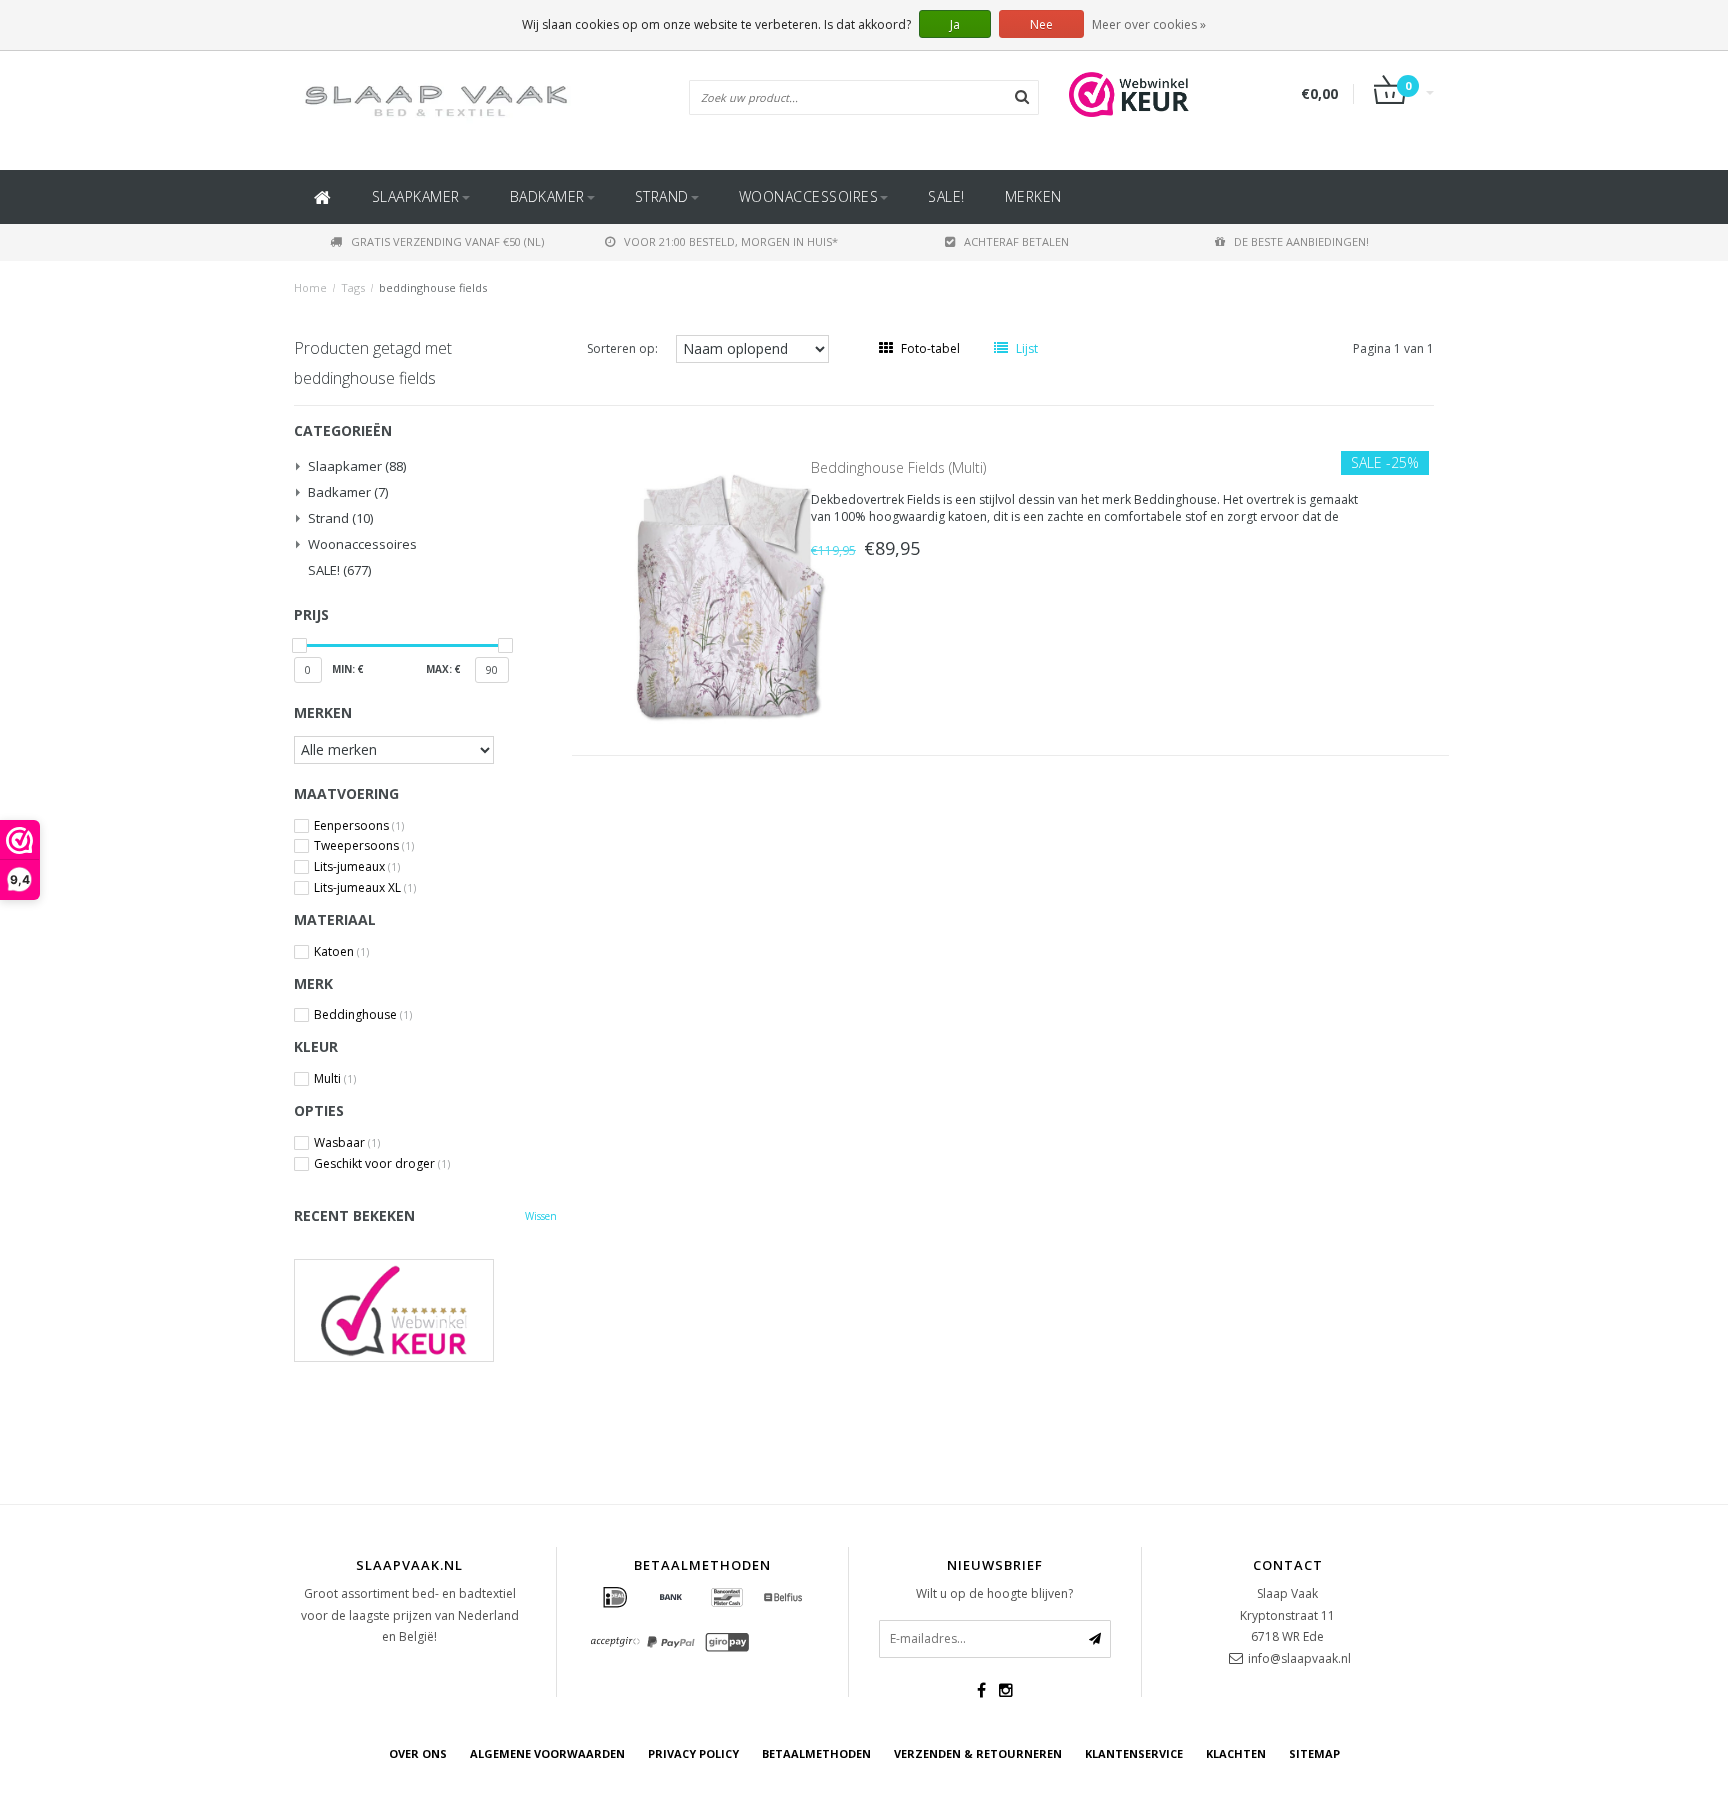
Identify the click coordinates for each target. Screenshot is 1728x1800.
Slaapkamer (416, 196)
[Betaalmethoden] (615, 1598)
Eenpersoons (359, 826)
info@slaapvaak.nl (1299, 1658)
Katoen (341, 952)
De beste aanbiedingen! (1301, 241)
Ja (955, 24)
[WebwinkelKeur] (425, 1310)
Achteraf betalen (1016, 241)
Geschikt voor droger (382, 1164)
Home (310, 287)
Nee (1041, 24)
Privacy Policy (693, 1753)
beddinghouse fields (433, 287)
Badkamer (547, 196)
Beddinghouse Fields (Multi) (898, 467)
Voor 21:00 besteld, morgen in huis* (731, 241)
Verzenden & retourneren (978, 1753)
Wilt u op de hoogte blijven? (994, 1593)
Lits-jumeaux (357, 867)
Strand (662, 196)
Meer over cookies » (1149, 24)
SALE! (946, 196)
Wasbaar (347, 1143)
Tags (353, 287)
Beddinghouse (363, 1015)
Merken (1033, 196)
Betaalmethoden (816, 1753)
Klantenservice (1134, 1753)
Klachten (1236, 1753)
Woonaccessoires (809, 196)
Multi (335, 1079)
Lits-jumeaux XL (365, 888)
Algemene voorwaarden (547, 1753)
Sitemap (1314, 1753)
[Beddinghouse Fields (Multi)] (731, 596)
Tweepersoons (364, 846)
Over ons (418, 1753)
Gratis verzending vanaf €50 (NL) (447, 241)
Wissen (541, 1216)
